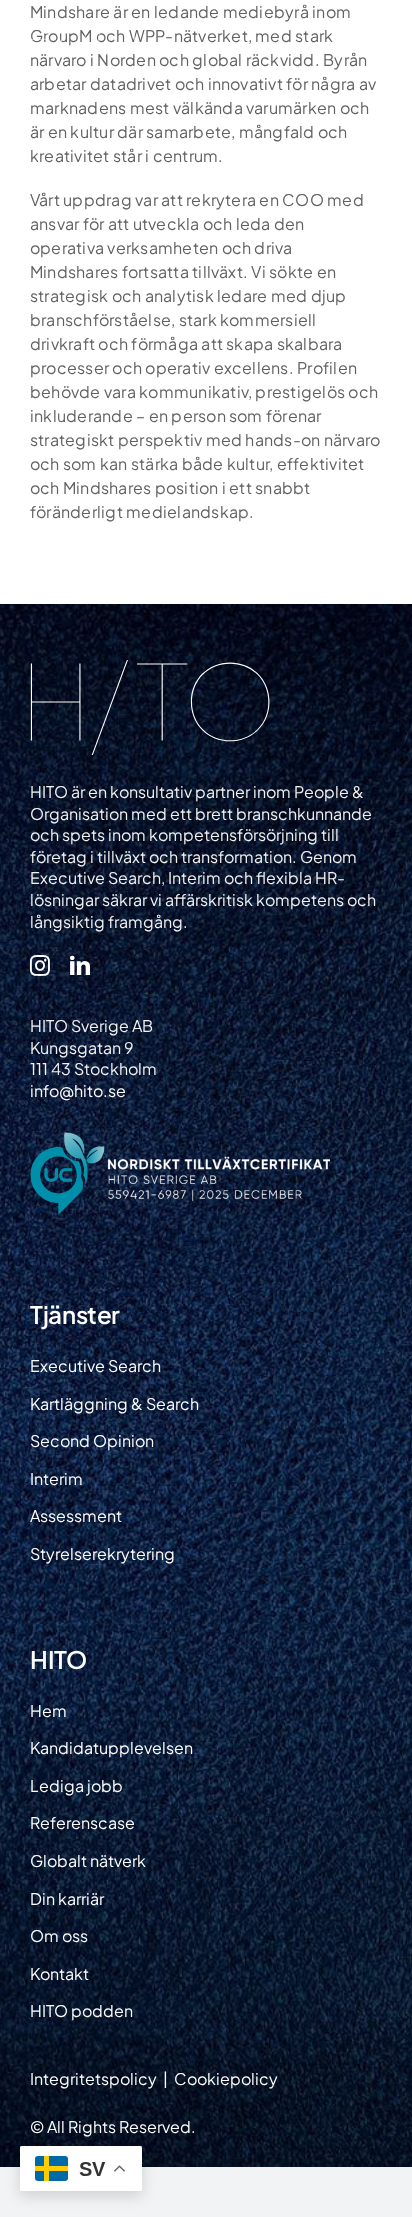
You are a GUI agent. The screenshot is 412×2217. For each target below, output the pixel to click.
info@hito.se (78, 1090)
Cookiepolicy (226, 2078)
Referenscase (82, 1822)
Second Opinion (92, 1440)
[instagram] (40, 965)
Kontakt (59, 1973)
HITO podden (81, 2010)
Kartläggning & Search (114, 1403)
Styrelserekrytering (102, 1553)
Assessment (76, 1515)
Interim (56, 1478)
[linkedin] (80, 965)
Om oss (59, 1935)
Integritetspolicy (95, 2078)
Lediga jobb (76, 1785)
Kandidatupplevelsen (111, 1747)
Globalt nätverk (88, 1860)
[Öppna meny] (374, 42)
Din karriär (67, 1898)
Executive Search (95, 1365)
